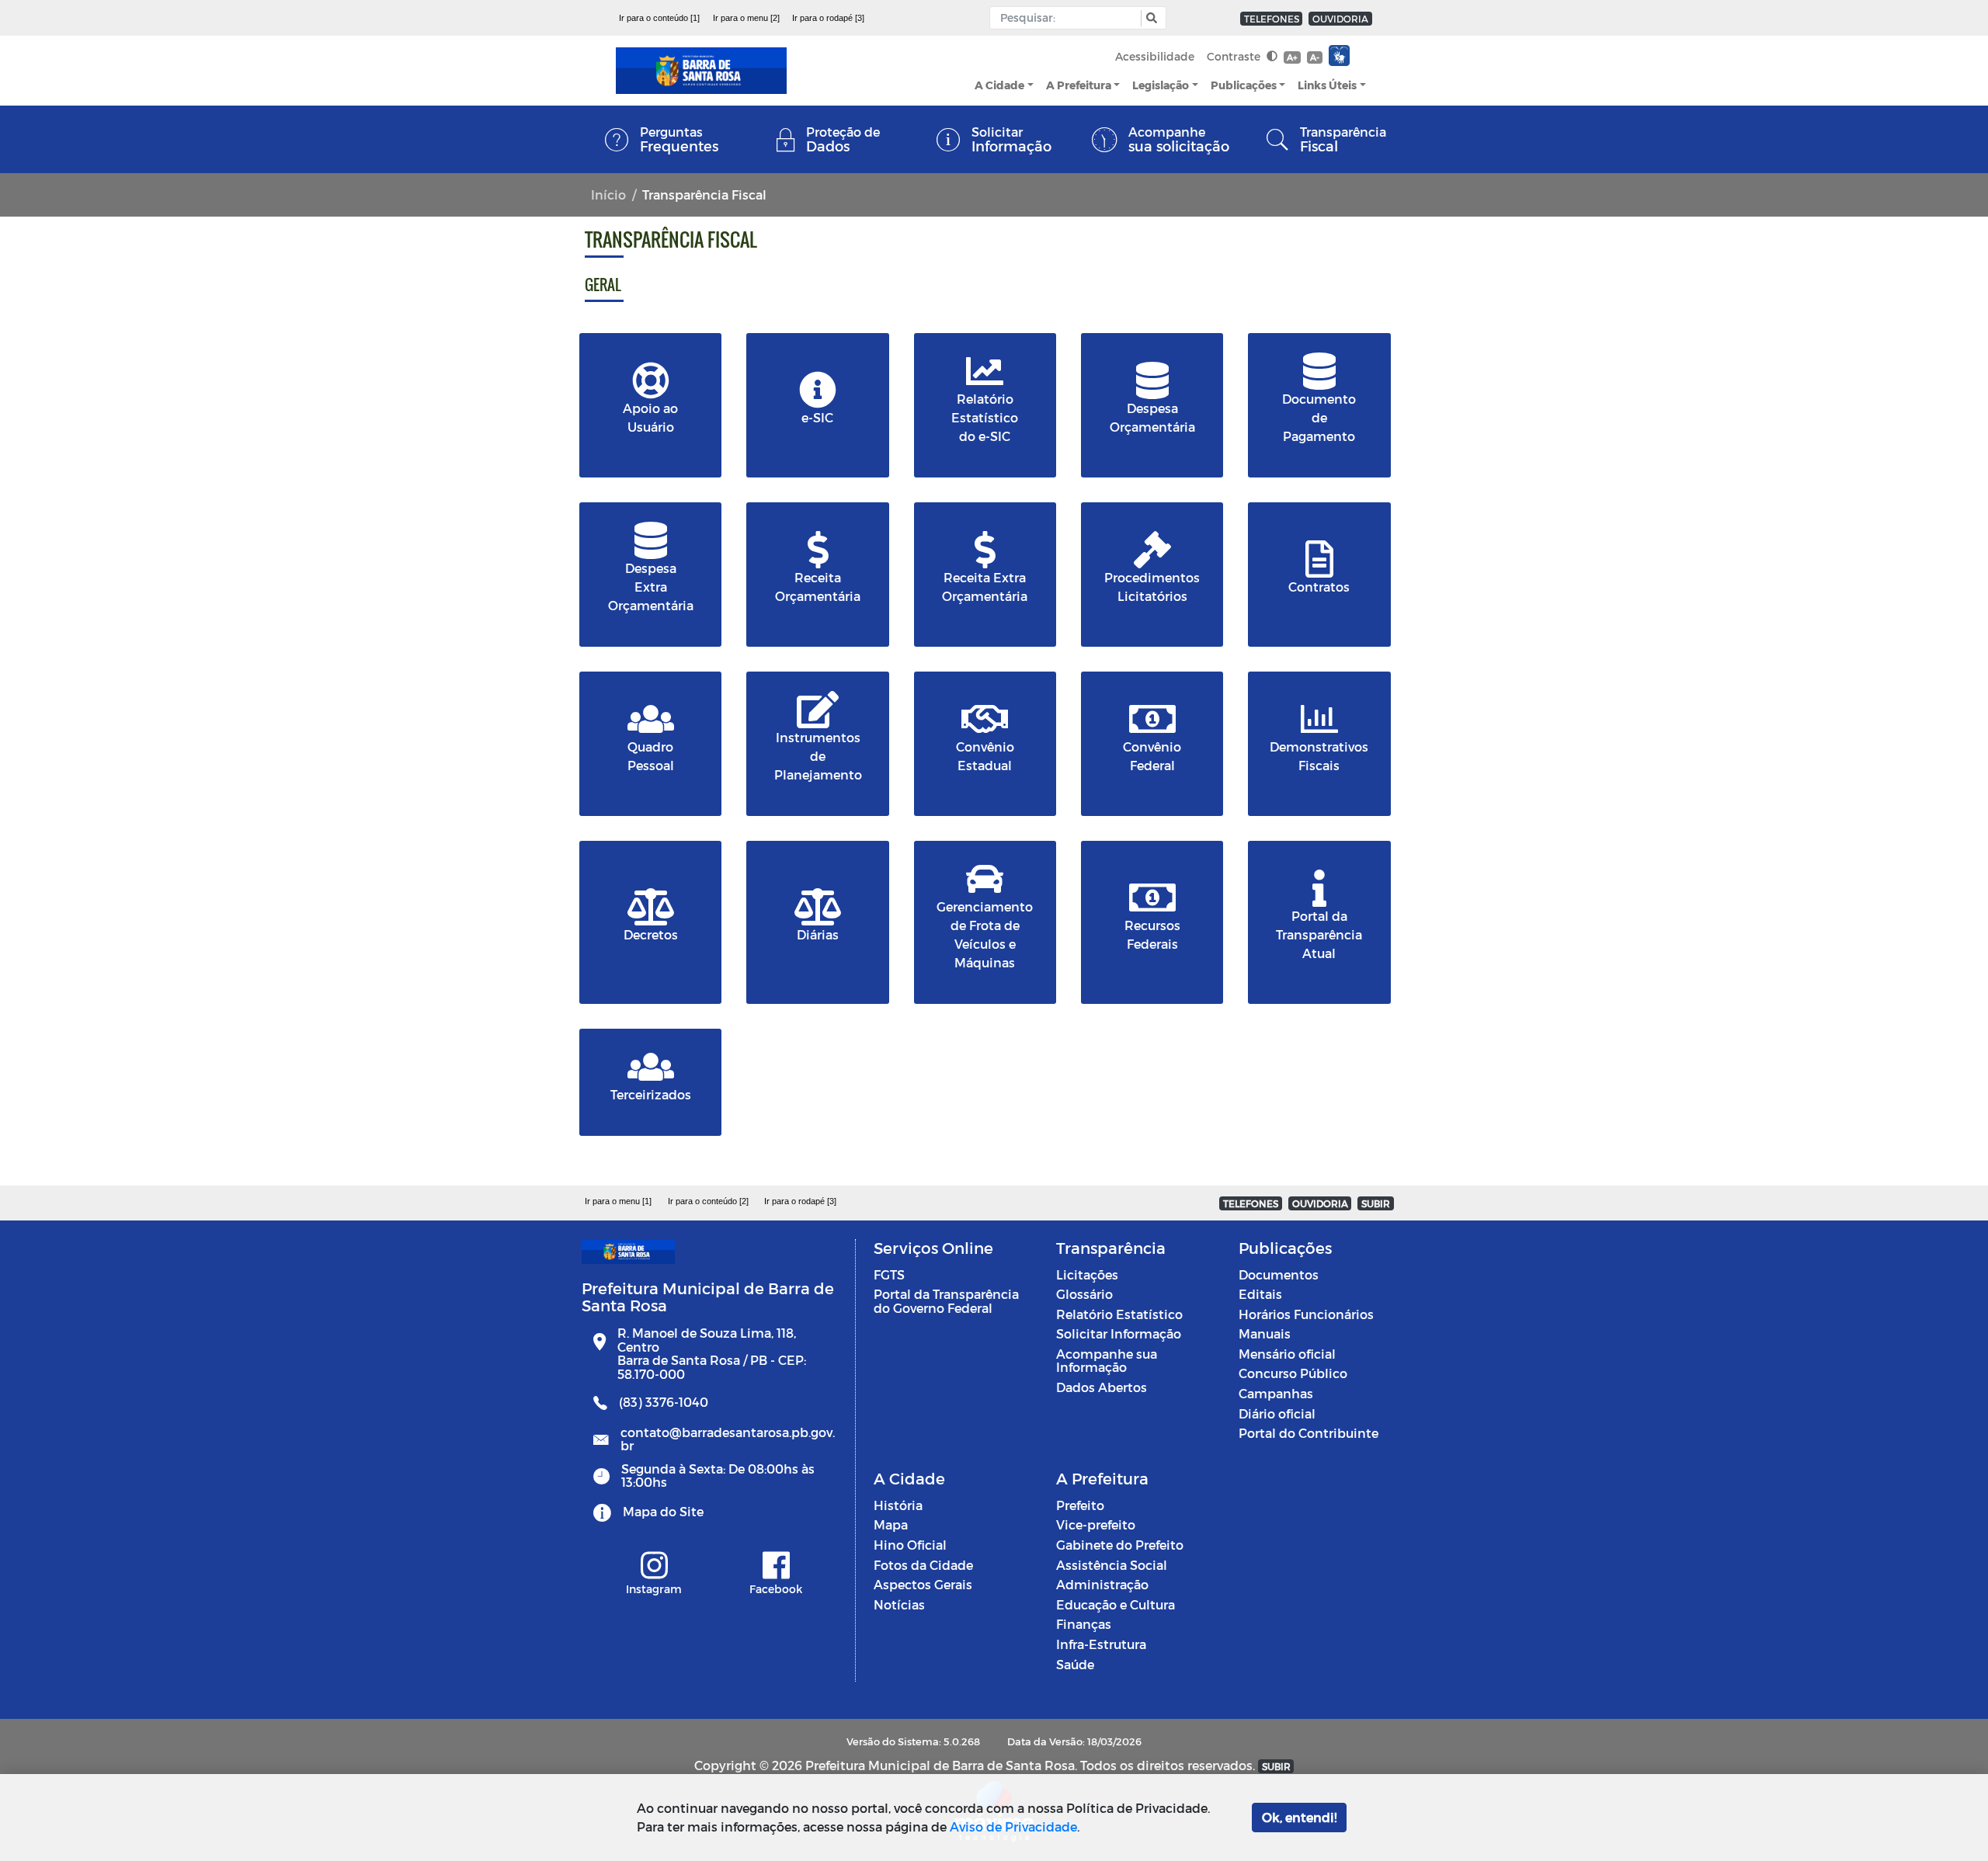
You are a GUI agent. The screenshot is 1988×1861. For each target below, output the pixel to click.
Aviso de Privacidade (1013, 1826)
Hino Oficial (910, 1545)
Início (608, 194)
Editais (1260, 1294)
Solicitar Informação (1119, 1333)
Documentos (1279, 1274)
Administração (1102, 1584)
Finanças (1084, 1624)
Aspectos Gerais (923, 1584)
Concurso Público (1293, 1373)
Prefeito (1080, 1505)
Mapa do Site (663, 1511)
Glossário (1084, 1294)
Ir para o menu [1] (618, 1201)
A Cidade (999, 85)
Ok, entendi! (1299, 1817)
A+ (1292, 57)
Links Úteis (1327, 85)
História (898, 1505)
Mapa (891, 1524)
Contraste (1235, 56)
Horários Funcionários (1306, 1314)
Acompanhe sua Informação (1107, 1361)
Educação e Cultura (1116, 1604)
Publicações (1244, 85)
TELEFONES (1272, 19)
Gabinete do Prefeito (1120, 1545)
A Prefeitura (1079, 85)
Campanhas (1276, 1393)
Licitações (1087, 1274)
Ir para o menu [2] (746, 18)
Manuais (1265, 1333)
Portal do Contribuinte (1309, 1433)
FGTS (889, 1274)
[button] (1150, 18)
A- (1315, 57)
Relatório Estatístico (1119, 1314)
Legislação (1161, 85)
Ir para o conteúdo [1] (659, 18)
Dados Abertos (1102, 1387)
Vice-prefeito (1096, 1524)
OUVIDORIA (1340, 19)
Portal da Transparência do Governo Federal (946, 1301)
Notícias (899, 1604)
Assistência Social (1112, 1565)
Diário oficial (1277, 1413)
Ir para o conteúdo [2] (708, 1201)
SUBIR (1376, 1203)
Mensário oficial (1287, 1354)
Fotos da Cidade (923, 1565)
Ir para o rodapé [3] (828, 18)
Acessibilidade (1155, 56)
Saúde (1075, 1664)
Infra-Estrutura (1101, 1644)
